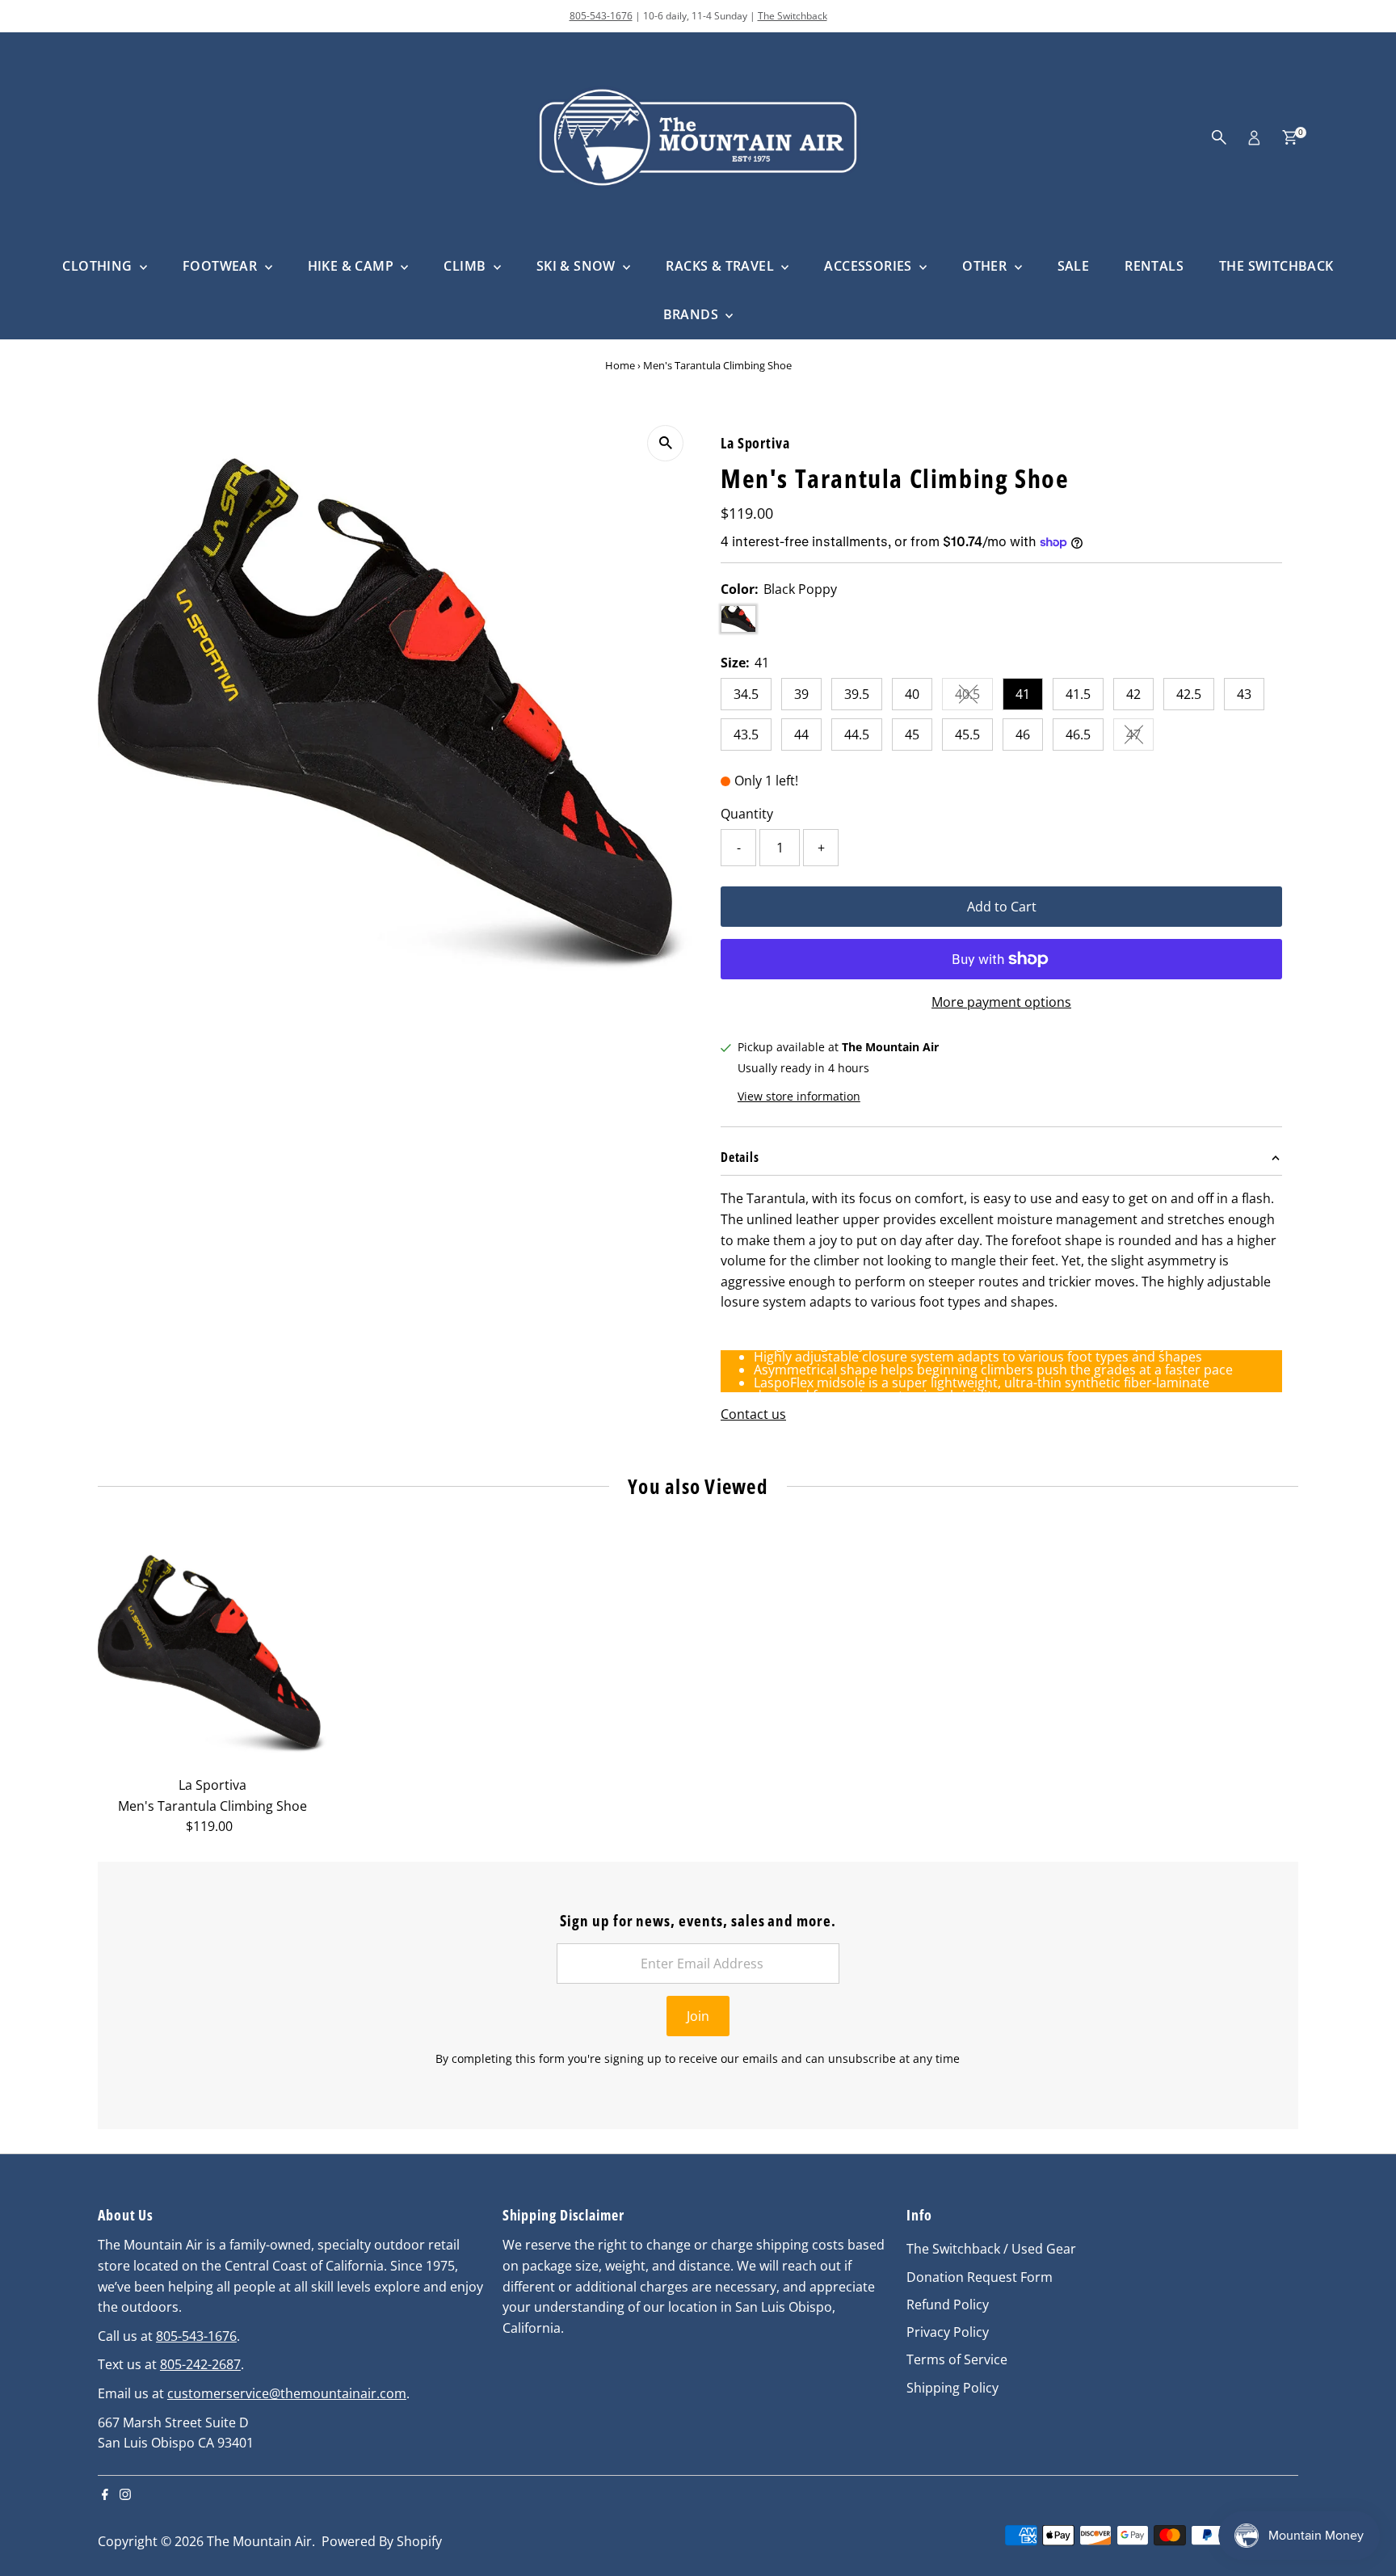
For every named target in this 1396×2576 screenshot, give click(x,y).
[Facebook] (105, 2495)
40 (912, 694)
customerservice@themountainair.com (287, 2393)
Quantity (747, 814)
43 (1244, 694)
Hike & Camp (353, 266)
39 (801, 694)
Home (620, 365)
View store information (799, 1096)
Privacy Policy (948, 2332)
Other (986, 266)
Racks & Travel (721, 266)
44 (801, 734)
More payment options (1001, 1002)
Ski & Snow (578, 266)
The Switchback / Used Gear (991, 2249)
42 (1133, 694)
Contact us (753, 1414)
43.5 (746, 734)
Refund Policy (948, 2305)
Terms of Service (957, 2359)
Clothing (99, 266)
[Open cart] (1290, 137)
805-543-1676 (601, 16)
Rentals (1154, 266)
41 (1023, 694)
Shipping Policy (952, 2388)
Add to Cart (1002, 907)
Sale (1074, 266)
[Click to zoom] (665, 443)
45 (912, 734)
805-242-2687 (200, 2364)
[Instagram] (125, 2495)
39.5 (857, 694)
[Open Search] (1219, 137)
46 (1023, 734)
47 (1140, 738)
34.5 (746, 694)
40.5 (974, 697)
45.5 (967, 734)
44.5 (857, 734)
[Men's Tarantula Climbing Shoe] (212, 1654)
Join (698, 2016)
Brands (693, 314)
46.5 (1078, 734)
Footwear (222, 266)
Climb (466, 266)
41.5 (1078, 694)
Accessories (870, 266)
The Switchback (793, 16)
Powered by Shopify (382, 2541)
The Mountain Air (259, 2541)
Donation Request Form (980, 2277)
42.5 (1189, 694)
